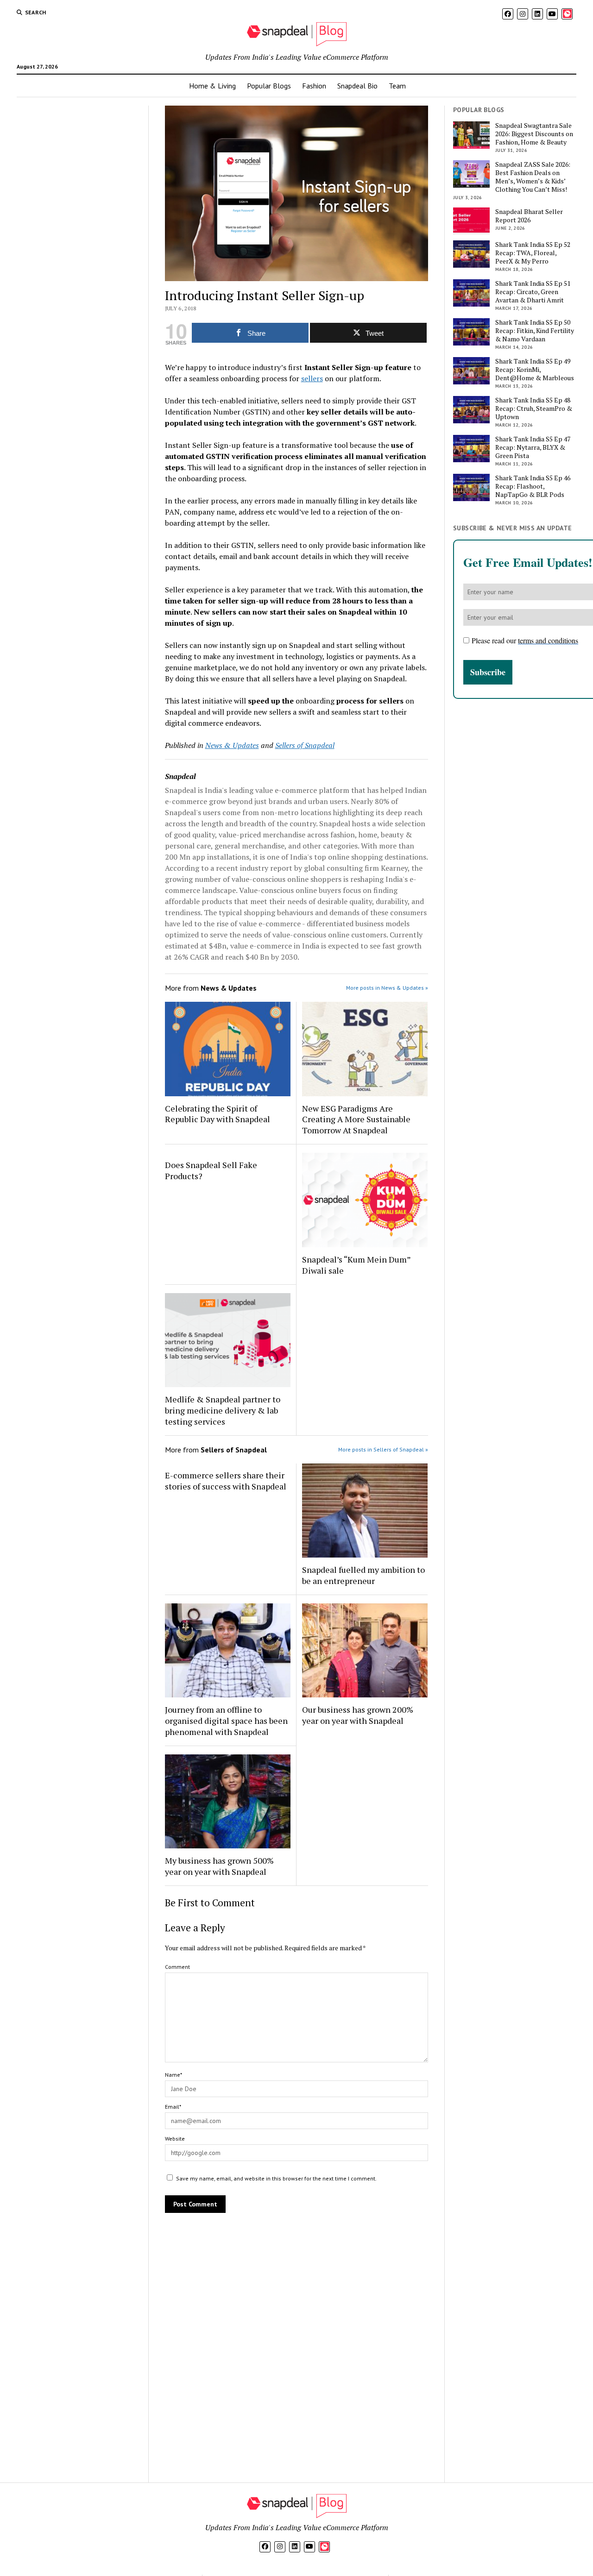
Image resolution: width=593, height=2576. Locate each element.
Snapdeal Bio (357, 86)
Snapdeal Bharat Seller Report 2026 (529, 216)
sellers (312, 378)
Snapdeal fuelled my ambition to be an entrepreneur (363, 1575)
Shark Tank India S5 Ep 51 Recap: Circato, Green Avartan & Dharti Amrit (533, 292)
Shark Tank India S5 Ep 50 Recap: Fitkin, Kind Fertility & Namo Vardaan (535, 331)
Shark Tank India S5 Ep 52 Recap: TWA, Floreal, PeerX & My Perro (533, 253)
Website (175, 2139)
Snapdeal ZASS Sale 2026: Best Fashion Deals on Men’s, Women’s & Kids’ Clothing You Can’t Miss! (533, 177)
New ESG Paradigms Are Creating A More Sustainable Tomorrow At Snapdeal (356, 1119)
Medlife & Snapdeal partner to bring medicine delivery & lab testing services (223, 1410)
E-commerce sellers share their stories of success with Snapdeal (226, 1481)
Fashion (314, 86)
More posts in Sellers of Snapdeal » (383, 1449)
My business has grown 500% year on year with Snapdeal (219, 1866)
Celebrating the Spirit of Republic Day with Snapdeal (218, 1114)
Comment (177, 1967)
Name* (173, 2075)
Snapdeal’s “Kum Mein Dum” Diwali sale (356, 1265)
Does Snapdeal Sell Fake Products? (211, 1170)
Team (397, 86)
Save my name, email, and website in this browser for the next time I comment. (276, 2178)
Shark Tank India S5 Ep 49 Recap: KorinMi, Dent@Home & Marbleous (535, 370)
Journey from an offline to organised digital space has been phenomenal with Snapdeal (226, 1721)
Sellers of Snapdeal (305, 745)
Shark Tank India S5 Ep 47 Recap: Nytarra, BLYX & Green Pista (533, 447)
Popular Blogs (269, 86)
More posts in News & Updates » (387, 988)
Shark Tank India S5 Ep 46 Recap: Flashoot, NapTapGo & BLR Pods (533, 486)
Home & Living (212, 86)
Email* (173, 2107)
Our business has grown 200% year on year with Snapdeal (358, 1715)
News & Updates (232, 745)
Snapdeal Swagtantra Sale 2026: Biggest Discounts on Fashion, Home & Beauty (534, 134)
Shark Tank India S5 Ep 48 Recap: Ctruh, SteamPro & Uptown (534, 408)
